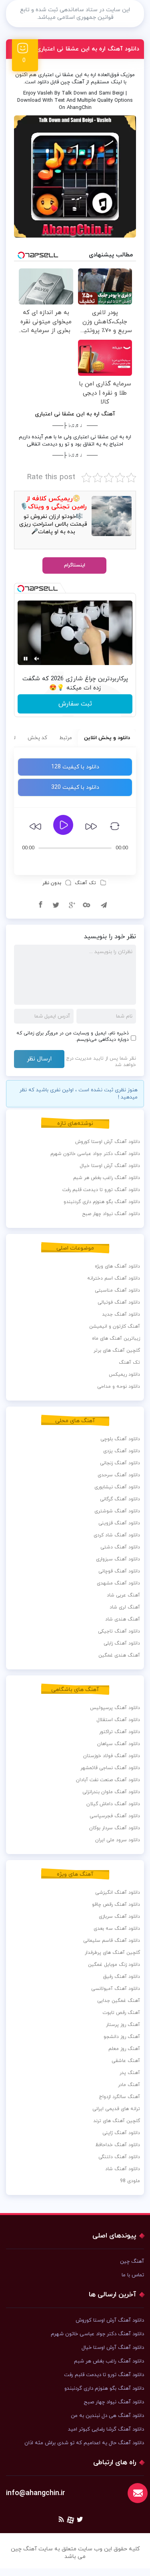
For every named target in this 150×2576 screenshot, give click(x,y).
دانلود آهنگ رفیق (122, 1977)
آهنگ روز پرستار (123, 2025)
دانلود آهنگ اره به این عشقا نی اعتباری (88, 49)
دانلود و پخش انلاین (107, 738)
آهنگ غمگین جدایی (119, 2001)
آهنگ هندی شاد (123, 1619)
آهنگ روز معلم (124, 2049)
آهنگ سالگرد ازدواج (119, 2097)
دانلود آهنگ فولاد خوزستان (112, 1756)
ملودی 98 (130, 2181)
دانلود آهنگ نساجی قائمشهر (110, 1768)
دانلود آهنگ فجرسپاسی (115, 1816)
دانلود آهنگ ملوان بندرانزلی (111, 1792)
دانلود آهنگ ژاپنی (121, 2133)
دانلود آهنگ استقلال (118, 1720)
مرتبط (66, 738)
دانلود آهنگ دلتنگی (119, 2157)
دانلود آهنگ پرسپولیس (115, 1708)
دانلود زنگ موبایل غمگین (114, 1965)
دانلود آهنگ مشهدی (118, 1583)
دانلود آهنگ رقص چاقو (116, 1905)
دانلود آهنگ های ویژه (117, 1266)
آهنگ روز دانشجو (122, 2037)
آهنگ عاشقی (126, 2061)
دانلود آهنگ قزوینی (119, 1523)
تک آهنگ (85, 883)
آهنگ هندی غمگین (119, 1655)
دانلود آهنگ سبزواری (118, 1559)
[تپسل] (21, 589)
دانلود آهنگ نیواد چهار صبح (111, 1214)
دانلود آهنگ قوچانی (119, 1571)
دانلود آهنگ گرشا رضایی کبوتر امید (106, 2429)
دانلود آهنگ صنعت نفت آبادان (108, 1780)
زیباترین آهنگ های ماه (116, 1338)
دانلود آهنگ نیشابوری (117, 1487)
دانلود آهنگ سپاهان (119, 1744)
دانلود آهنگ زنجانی (120, 1463)
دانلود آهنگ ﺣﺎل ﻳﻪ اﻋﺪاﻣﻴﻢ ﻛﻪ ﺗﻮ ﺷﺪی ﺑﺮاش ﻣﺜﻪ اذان (84, 2443)
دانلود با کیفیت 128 (75, 767)
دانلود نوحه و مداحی (119, 1387)
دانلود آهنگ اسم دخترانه (114, 1278)
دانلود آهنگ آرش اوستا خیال (110, 1166)
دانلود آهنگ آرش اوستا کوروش (108, 1142)
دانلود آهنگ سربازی (119, 1917)
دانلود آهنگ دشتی (120, 1547)
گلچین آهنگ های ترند (117, 2121)
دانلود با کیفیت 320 (75, 787)
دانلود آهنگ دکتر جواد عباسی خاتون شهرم (95, 1154)
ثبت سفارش (75, 704)
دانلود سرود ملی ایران (118, 1840)
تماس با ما (133, 2275)
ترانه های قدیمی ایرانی (116, 2109)
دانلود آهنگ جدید (121, 1314)
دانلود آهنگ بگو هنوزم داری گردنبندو (102, 1202)
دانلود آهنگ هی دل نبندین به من (107, 2416)
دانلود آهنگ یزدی (122, 1451)
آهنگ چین (132, 2262)
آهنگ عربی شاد (123, 1595)
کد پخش (37, 738)
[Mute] (37, 659)
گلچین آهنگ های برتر (117, 1350)
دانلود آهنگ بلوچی (120, 1439)
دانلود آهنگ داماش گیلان (113, 1804)
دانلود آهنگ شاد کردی (117, 1535)
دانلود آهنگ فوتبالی (119, 1302)
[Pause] (26, 659)
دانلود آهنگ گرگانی (120, 1499)
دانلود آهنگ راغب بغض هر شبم (107, 1178)
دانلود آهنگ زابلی (122, 1643)
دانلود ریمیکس (124, 1375)
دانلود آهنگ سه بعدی (117, 1929)
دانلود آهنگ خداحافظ (118, 2145)
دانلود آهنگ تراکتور (120, 1732)
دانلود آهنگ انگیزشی (118, 1893)
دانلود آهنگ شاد (123, 2169)
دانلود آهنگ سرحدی (119, 1475)
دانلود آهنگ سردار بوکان (115, 1828)
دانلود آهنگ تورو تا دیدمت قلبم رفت (101, 1190)
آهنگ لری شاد (125, 1607)
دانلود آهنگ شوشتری (117, 1511)
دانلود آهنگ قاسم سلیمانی (112, 1941)
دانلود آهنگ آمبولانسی (116, 1989)
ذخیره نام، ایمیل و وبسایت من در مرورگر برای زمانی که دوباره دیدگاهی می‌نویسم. (73, 1036)
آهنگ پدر (130, 2073)
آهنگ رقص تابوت (121, 2013)
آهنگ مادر (129, 2085)
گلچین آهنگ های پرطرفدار (112, 1953)
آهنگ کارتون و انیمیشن (115, 1326)
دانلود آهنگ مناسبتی (117, 1290)
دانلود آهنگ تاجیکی (119, 1631)
